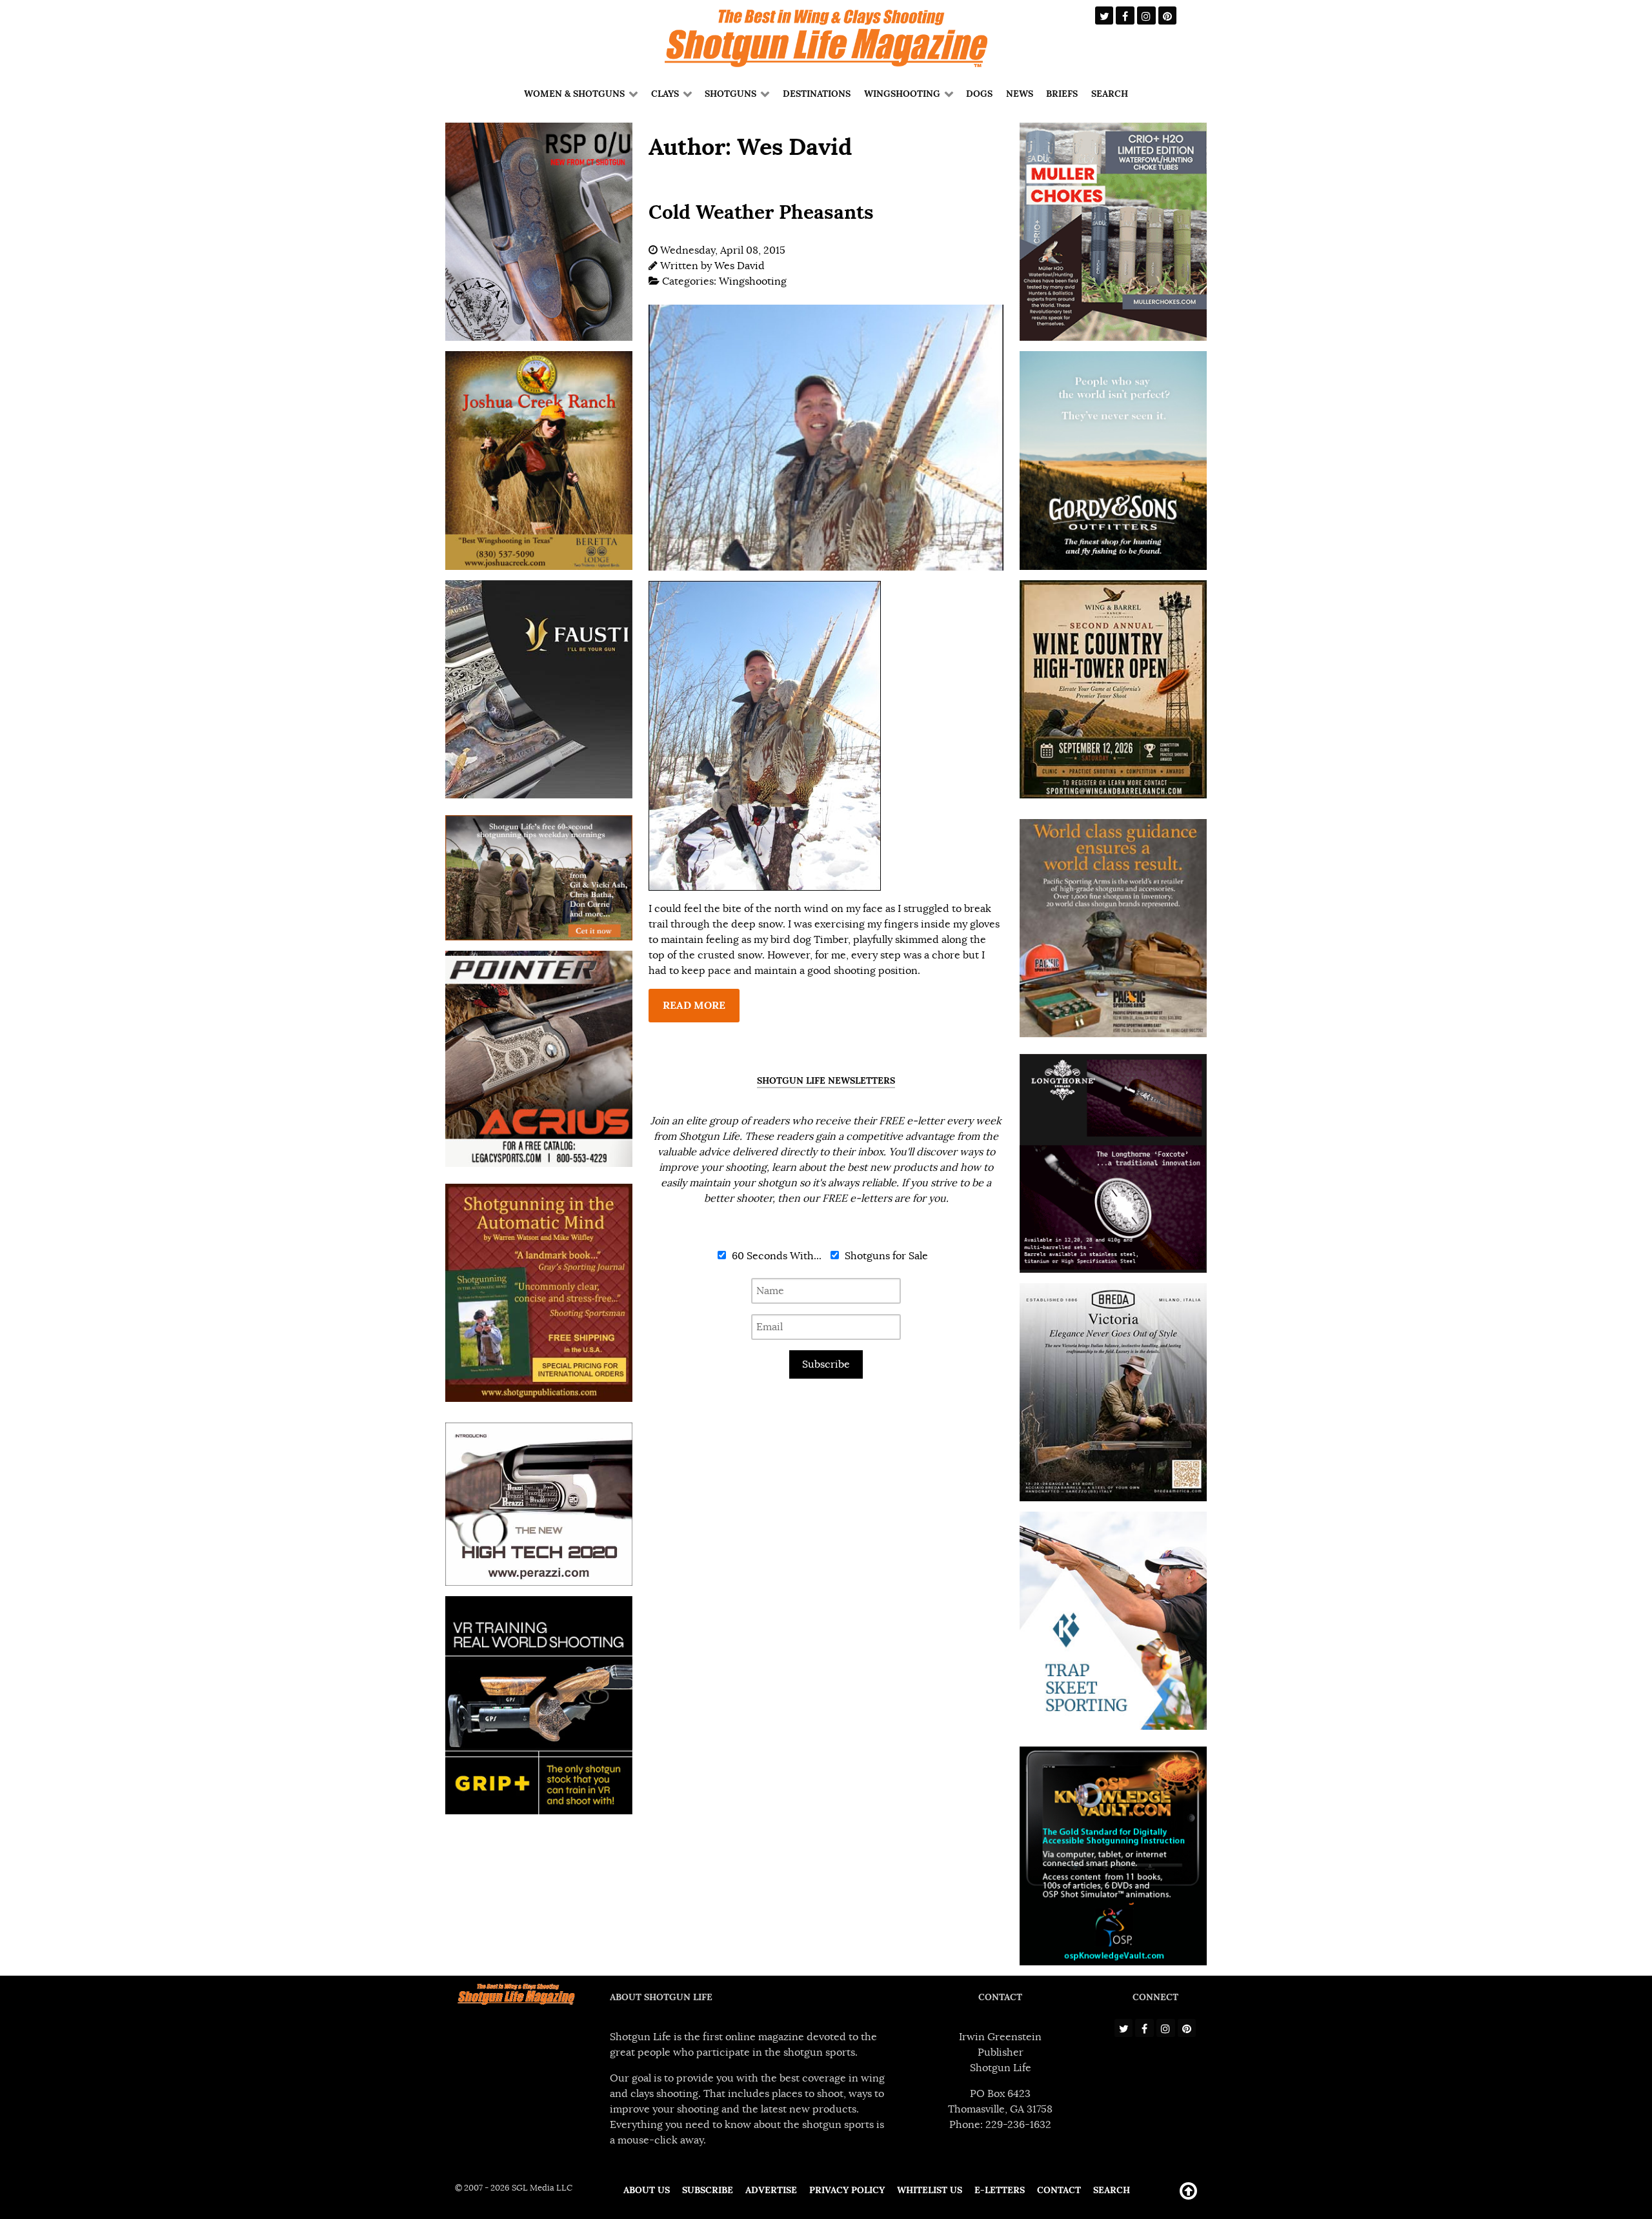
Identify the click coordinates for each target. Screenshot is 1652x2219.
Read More (694, 1005)
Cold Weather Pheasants (761, 212)
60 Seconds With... (775, 1256)
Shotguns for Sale (885, 1256)
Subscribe (826, 1364)
